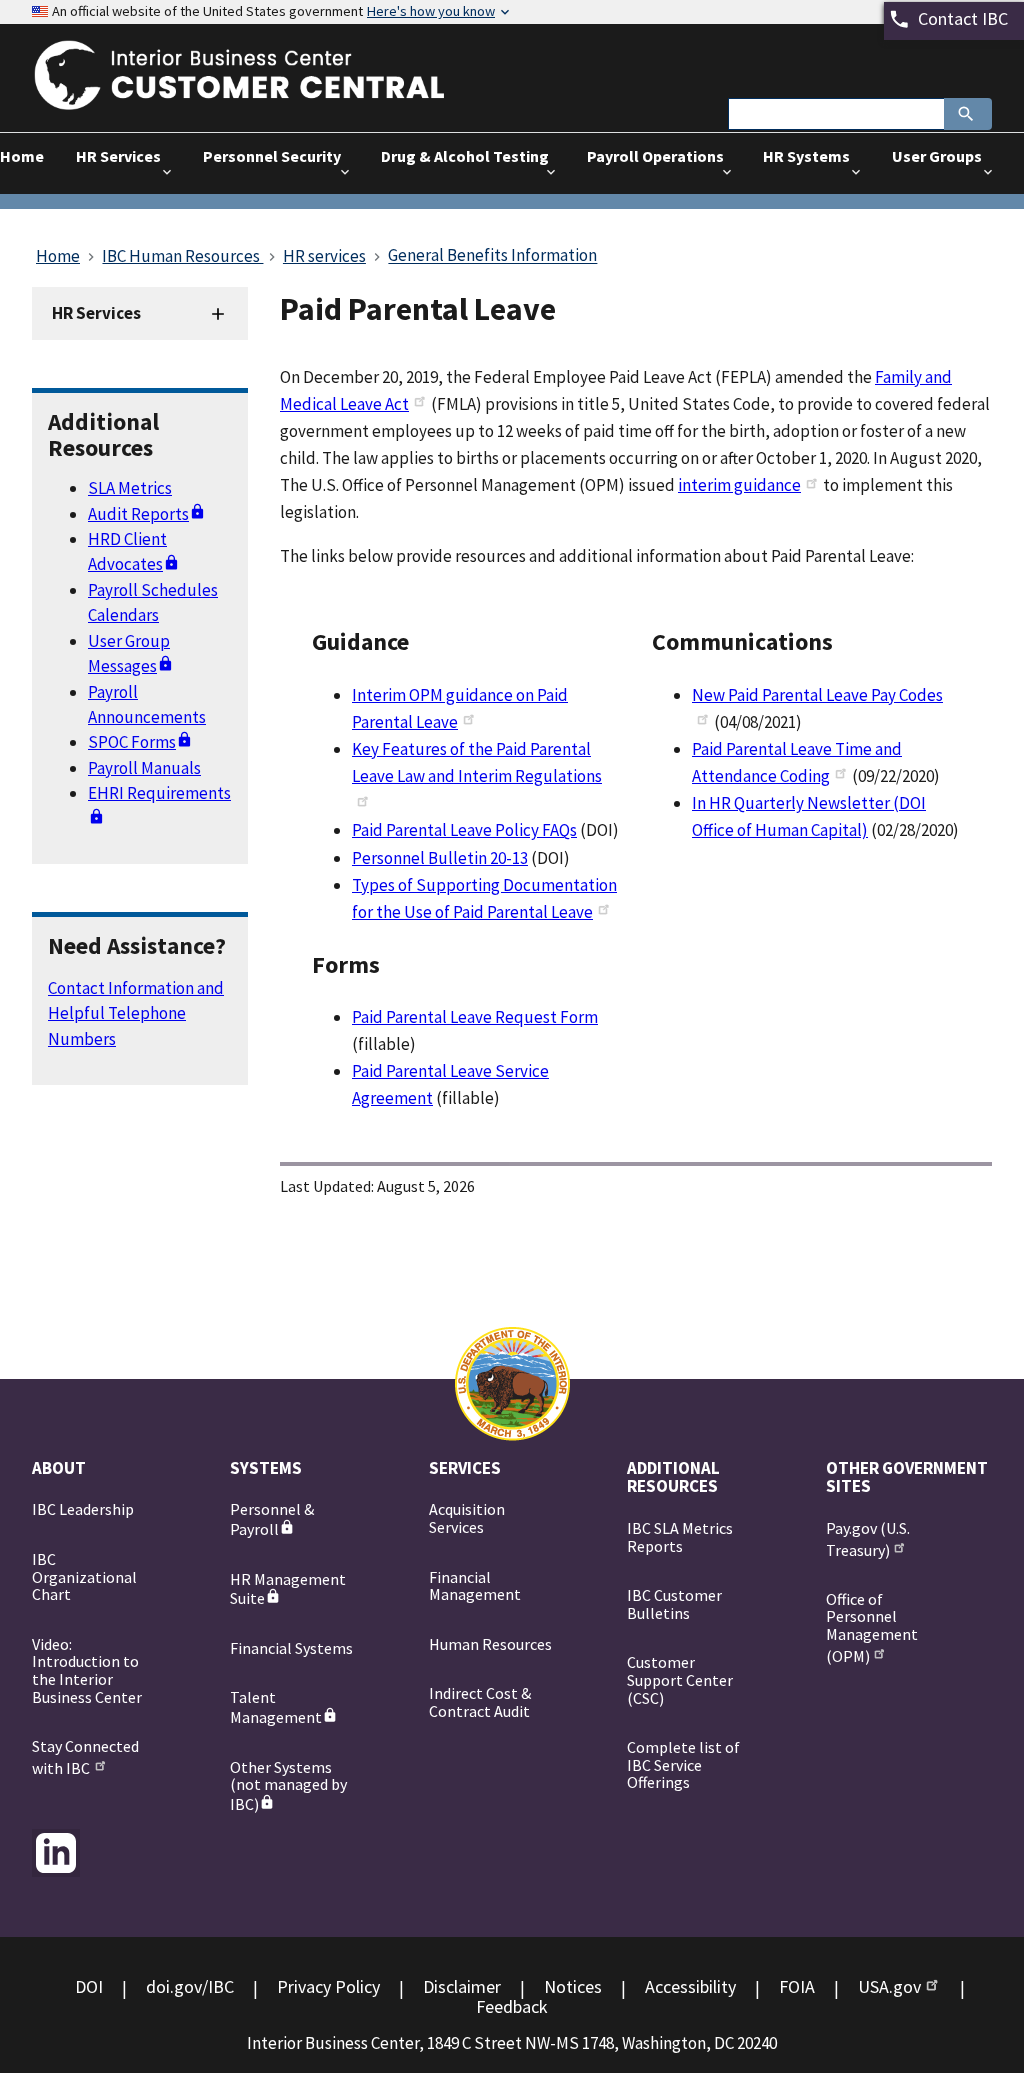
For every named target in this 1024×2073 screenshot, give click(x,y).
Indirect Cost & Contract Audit (480, 1702)
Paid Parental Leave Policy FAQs (464, 830)
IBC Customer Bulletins (674, 1604)
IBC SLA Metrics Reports (680, 1537)
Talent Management (276, 1707)
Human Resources (490, 1644)
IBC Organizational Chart (84, 1576)
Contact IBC (963, 18)
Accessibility (690, 1986)
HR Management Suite (288, 1589)
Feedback (512, 2006)
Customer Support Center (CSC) (680, 1679)
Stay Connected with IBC (85, 1756)
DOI (89, 1986)
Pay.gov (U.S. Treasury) (868, 1538)
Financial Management (475, 1586)
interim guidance (739, 485)
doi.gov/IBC (190, 1986)
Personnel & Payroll (272, 1519)
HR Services (96, 313)
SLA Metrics (130, 488)
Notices (573, 1986)
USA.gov (889, 1986)
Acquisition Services (467, 1518)
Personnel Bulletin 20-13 (440, 858)
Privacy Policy (328, 1986)
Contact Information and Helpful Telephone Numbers (136, 1013)
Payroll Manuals (144, 768)
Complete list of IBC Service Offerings (683, 1764)
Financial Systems (291, 1648)
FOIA (797, 1986)
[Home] (257, 97)
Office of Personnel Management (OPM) (872, 1627)
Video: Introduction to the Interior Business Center (87, 1670)
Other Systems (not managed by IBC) (288, 1785)
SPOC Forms (132, 742)
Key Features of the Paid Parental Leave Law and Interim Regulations (477, 762)
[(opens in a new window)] (56, 1853)
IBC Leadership (83, 1509)
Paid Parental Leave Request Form (475, 1017)
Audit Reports (138, 514)
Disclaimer (462, 1986)
